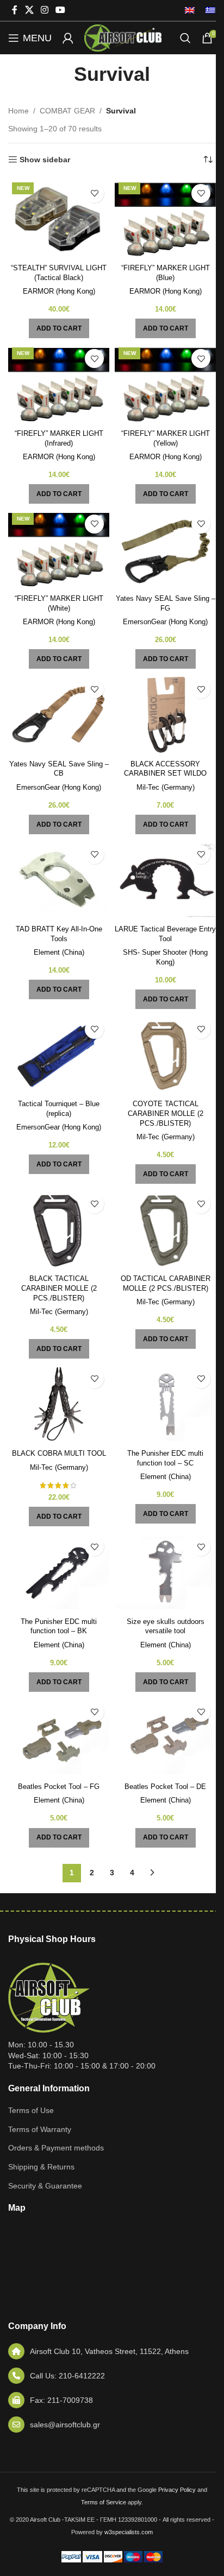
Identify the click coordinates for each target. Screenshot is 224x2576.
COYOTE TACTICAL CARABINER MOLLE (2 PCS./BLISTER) (166, 1113)
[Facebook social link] (15, 10)
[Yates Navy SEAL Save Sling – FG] (165, 550)
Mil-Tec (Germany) (166, 788)
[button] (59, 328)
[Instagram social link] (44, 10)
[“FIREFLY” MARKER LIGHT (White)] (59, 550)
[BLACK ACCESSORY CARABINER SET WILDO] (165, 715)
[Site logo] (123, 37)
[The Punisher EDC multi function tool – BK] (59, 1572)
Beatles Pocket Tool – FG (59, 1787)
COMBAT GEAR (67, 111)
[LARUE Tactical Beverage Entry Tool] (165, 880)
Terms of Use (31, 2110)
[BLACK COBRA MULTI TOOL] (59, 1405)
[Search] (185, 38)
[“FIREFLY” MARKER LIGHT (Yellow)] (165, 384)
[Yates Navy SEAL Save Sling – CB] (59, 715)
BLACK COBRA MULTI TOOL (59, 1454)
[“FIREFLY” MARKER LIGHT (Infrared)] (59, 384)
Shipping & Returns (41, 2167)
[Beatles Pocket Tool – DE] (165, 1738)
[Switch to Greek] (208, 10)
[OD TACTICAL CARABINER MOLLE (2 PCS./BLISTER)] (165, 1230)
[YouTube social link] (61, 10)
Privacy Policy (177, 2490)
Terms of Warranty (40, 2129)
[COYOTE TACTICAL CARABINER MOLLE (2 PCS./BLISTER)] (165, 1055)
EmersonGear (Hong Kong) (165, 622)
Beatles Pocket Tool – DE (165, 1787)
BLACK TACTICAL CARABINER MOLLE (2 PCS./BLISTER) (59, 1288)
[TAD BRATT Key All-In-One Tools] (59, 880)
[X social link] (29, 10)
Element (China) (59, 953)
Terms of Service (104, 2502)
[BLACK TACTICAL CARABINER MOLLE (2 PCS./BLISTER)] (59, 1230)
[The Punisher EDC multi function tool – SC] (165, 1405)
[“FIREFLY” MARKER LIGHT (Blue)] (165, 219)
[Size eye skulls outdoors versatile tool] (165, 1572)
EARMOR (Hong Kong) (59, 291)
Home (18, 111)
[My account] (68, 38)
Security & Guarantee (45, 2186)
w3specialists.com (129, 2532)
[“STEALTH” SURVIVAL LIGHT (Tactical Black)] (59, 219)
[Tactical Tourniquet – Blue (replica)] (59, 1055)
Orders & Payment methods (56, 2148)
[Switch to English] (190, 10)
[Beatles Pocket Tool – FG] (59, 1738)
